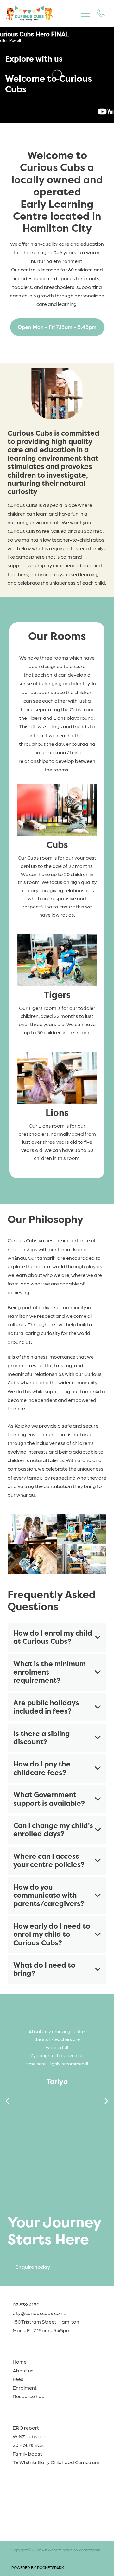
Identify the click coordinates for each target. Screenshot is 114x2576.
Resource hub (29, 2396)
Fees (18, 2379)
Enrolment (25, 2387)
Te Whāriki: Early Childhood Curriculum (56, 2462)
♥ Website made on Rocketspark (72, 2550)
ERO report (26, 2427)
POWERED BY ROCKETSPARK (38, 2567)
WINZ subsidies (30, 2436)
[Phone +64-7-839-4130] (101, 13)
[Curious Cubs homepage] (42, 13)
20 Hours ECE (28, 2445)
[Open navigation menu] (85, 13)
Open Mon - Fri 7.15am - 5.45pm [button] (57, 327)
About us (23, 2370)
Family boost (27, 2453)
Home (20, 2361)
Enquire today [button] (33, 2267)
